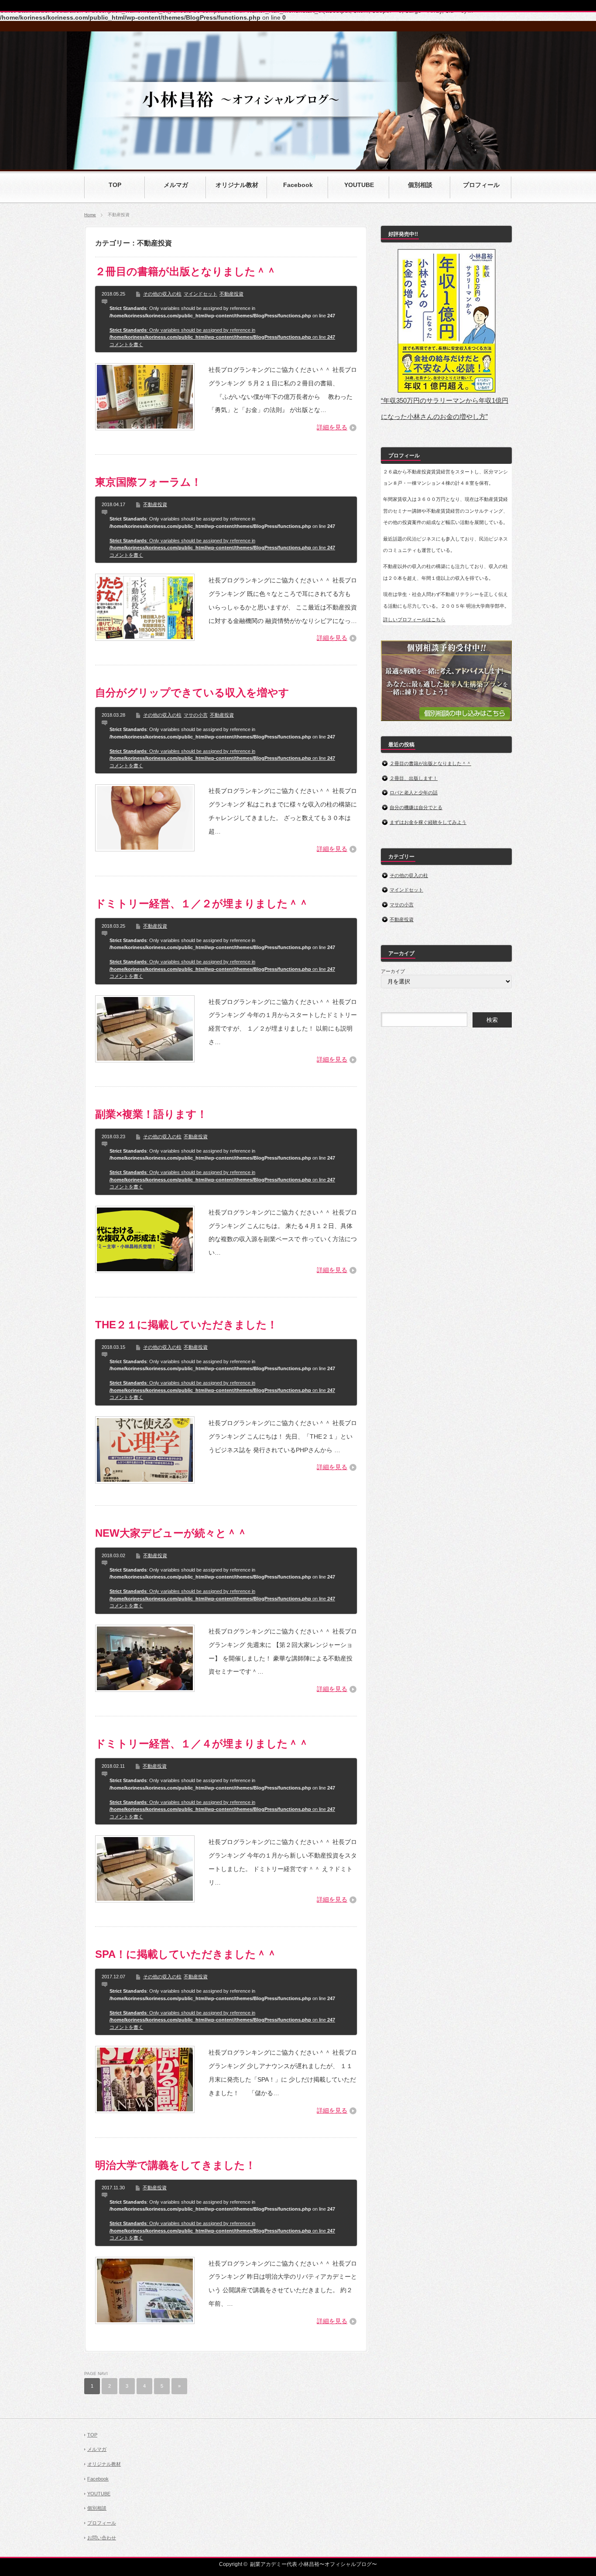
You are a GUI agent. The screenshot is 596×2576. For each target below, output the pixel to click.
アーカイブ (393, 971)
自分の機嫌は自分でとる (416, 807)
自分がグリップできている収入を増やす (192, 692)
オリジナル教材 (104, 2464)
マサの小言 (196, 715)
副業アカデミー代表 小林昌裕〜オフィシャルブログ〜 (313, 2564)
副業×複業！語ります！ (151, 1114)
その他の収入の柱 (162, 294)
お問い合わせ (102, 2538)
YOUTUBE (99, 2494)
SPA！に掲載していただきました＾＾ (186, 1954)
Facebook (98, 2479)
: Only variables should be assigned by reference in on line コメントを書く (222, 337)
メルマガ (97, 2449)
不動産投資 (231, 294)
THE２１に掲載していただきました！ (186, 1325)
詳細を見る (332, 427)
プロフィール (102, 2523)
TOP (92, 2435)
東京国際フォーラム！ (148, 482)
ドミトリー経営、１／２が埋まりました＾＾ (202, 903)
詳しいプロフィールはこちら (414, 619)
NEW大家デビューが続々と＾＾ (171, 1533)
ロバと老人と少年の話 (414, 793)
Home (90, 215)
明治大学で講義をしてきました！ (175, 2165)
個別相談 (97, 2508)
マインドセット (200, 294)
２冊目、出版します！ (414, 778)
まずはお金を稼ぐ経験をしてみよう (428, 822)
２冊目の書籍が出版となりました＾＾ (186, 271)
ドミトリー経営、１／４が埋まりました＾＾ (202, 1744)
